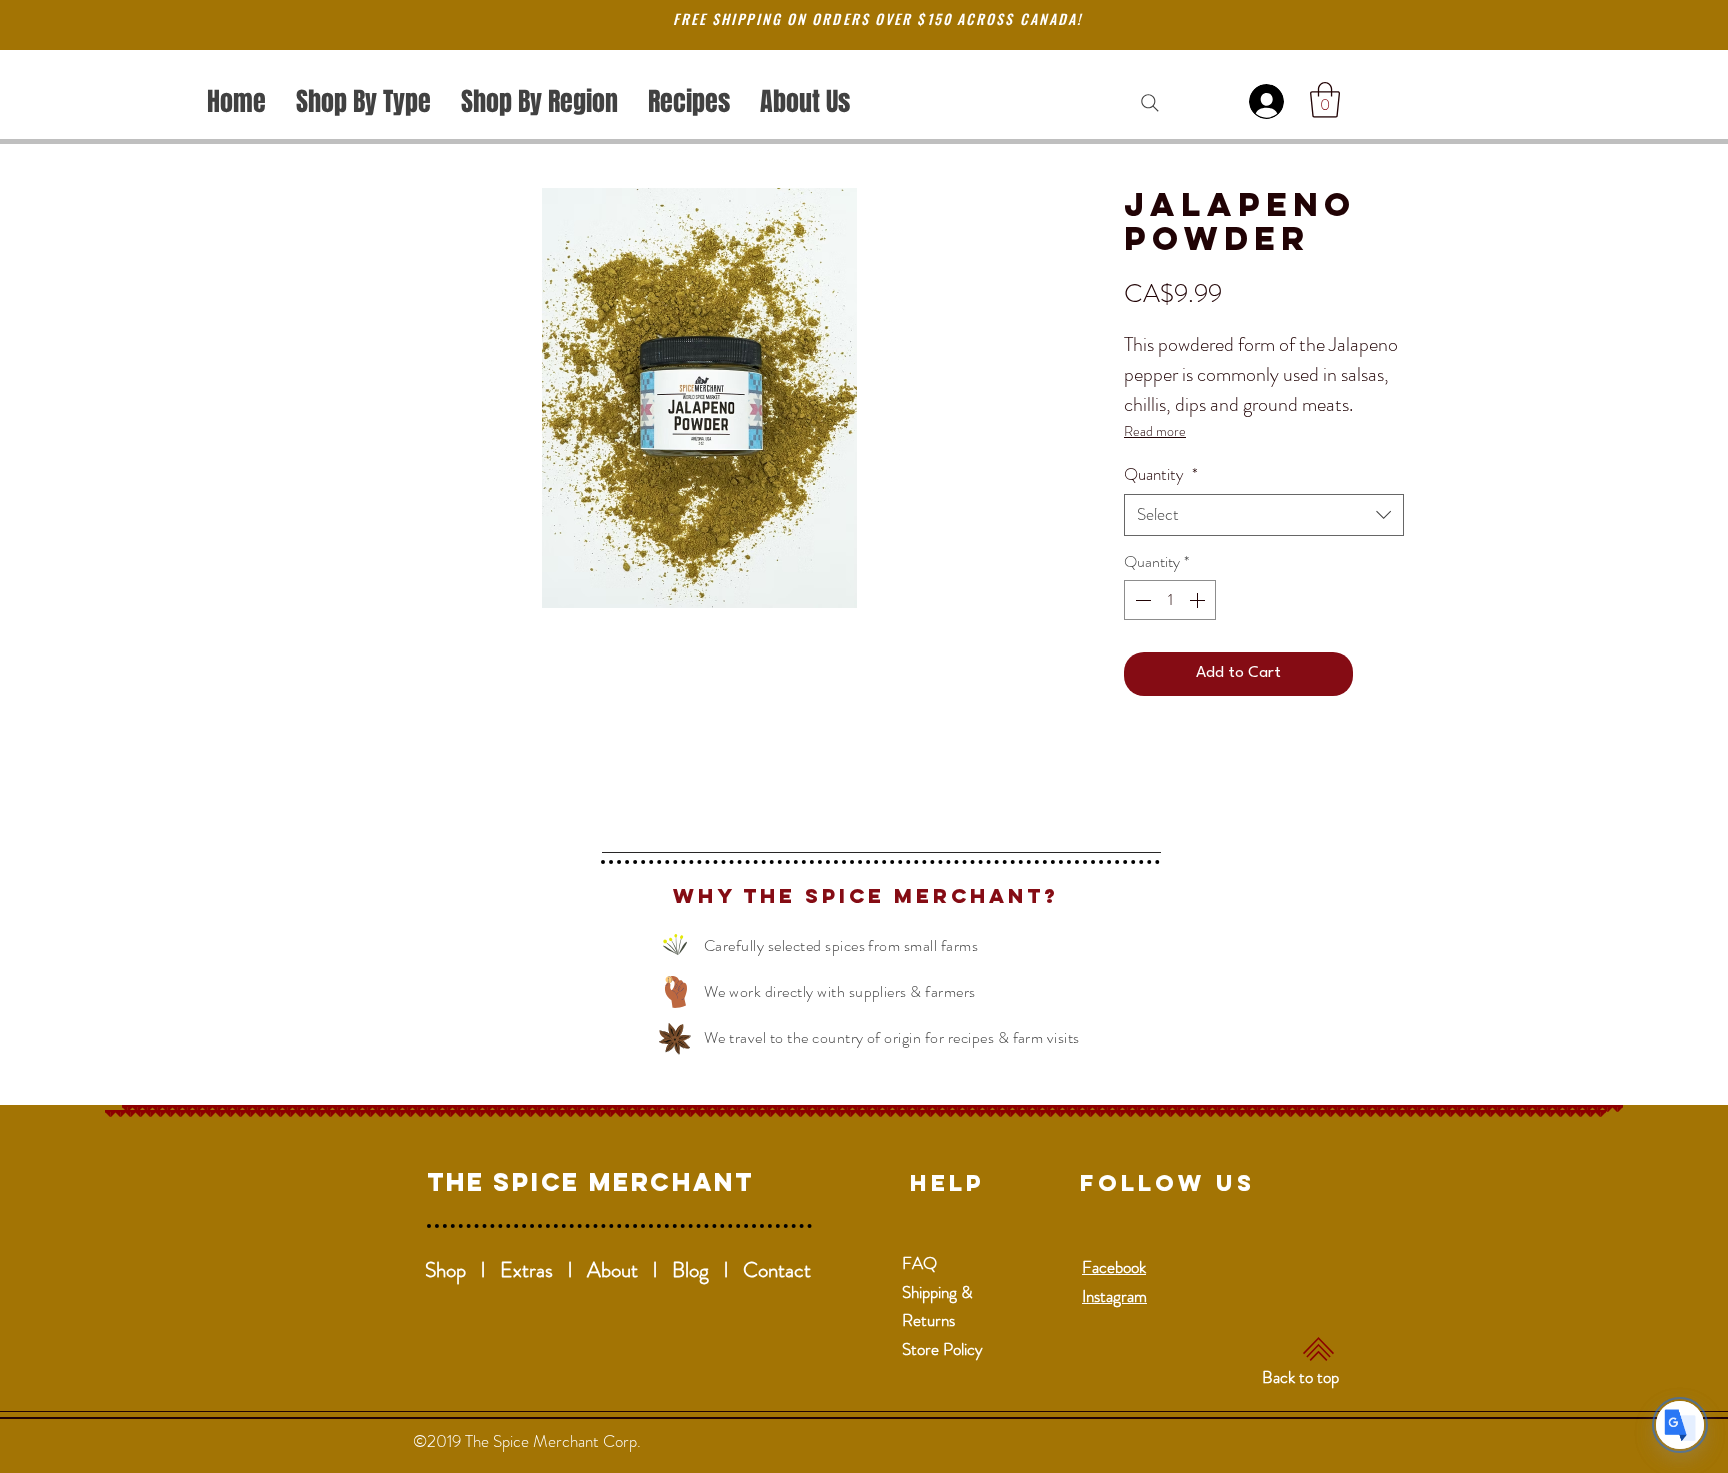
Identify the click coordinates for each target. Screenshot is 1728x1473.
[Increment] (1199, 600)
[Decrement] (1141, 600)
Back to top (1300, 1377)
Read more (1155, 431)
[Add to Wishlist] (1383, 674)
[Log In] (1270, 101)
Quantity (1161, 474)
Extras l (543, 1270)
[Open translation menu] (1680, 1425)
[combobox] (1264, 515)
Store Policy (942, 1349)
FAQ (919, 1263)
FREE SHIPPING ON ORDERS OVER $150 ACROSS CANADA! (878, 18)
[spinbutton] (1170, 600)
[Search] (1150, 103)
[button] (1325, 100)
